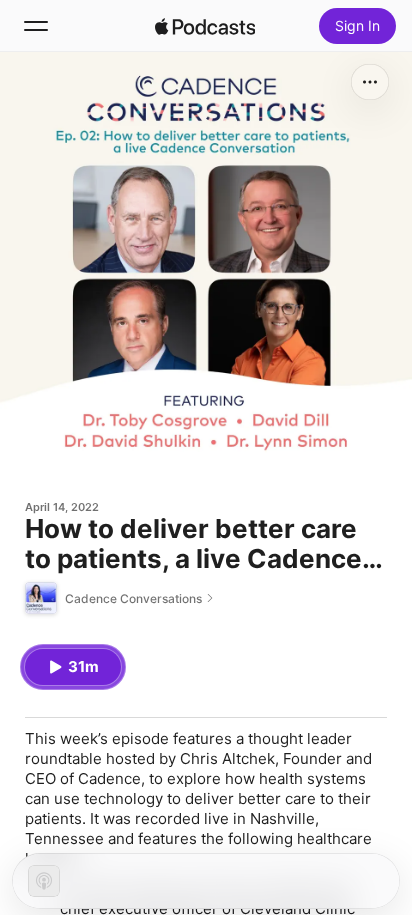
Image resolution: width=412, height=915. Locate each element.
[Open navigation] (36, 26)
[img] (205, 26)
